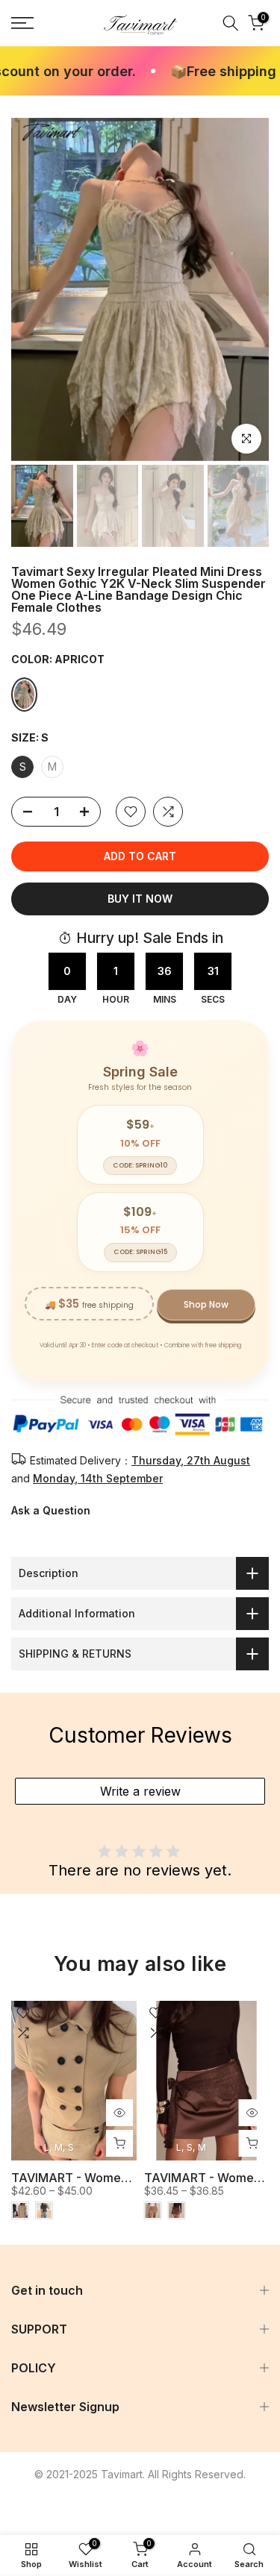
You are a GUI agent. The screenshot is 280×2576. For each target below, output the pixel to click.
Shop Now (206, 1304)
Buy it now (140, 899)
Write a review (140, 1791)
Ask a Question (51, 1510)
